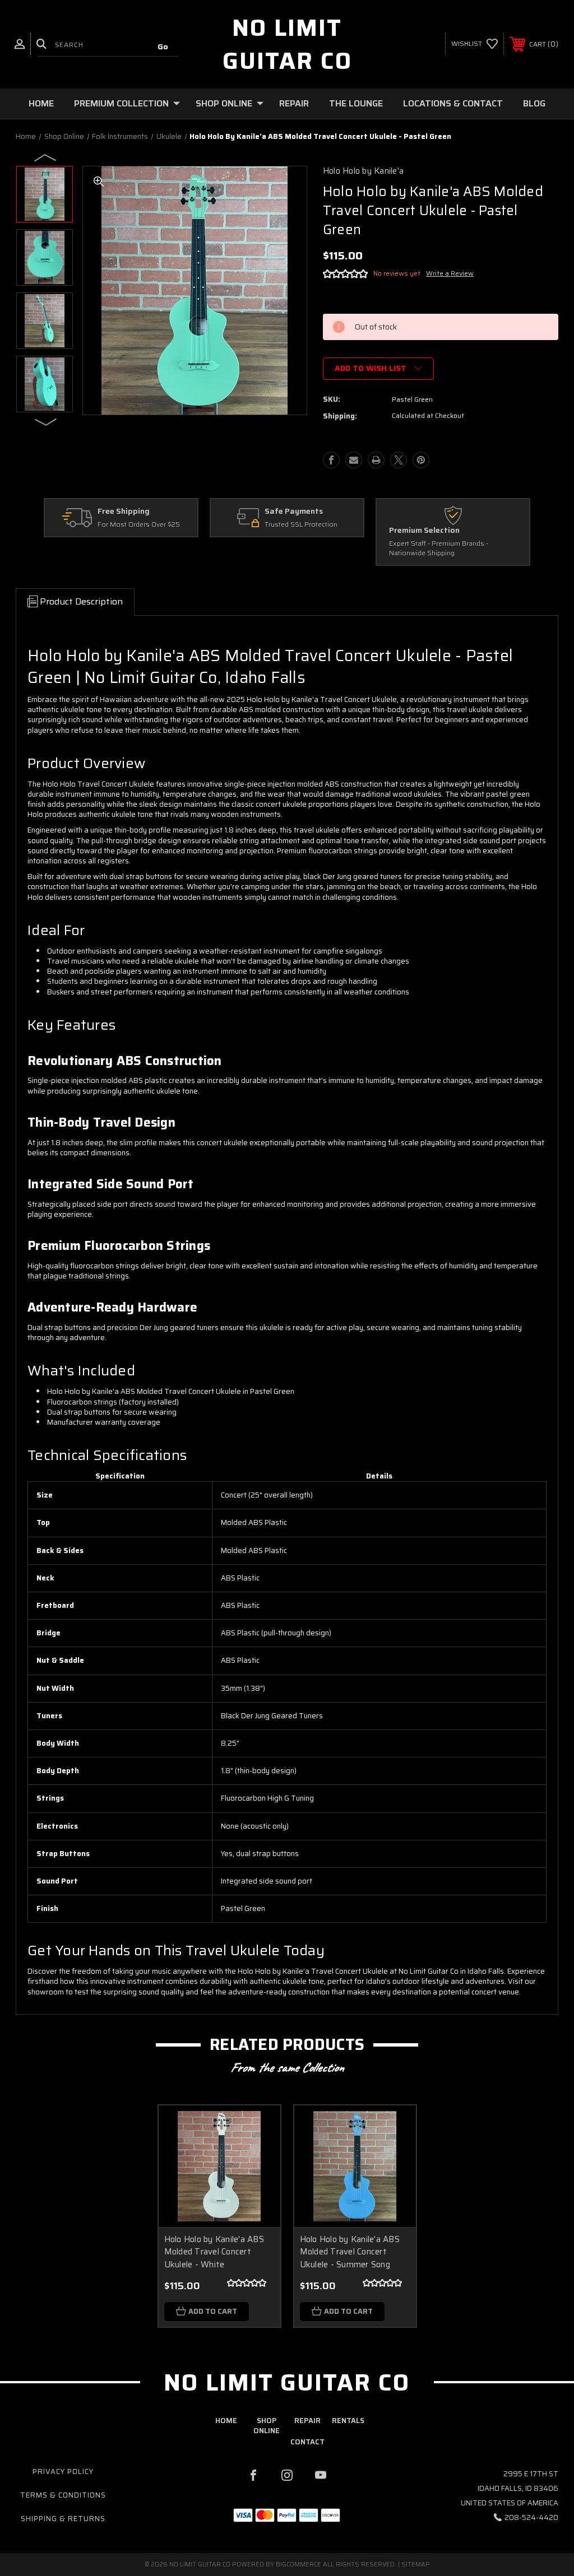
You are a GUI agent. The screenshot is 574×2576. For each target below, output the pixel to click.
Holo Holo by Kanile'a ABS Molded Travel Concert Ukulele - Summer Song (350, 2252)
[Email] (354, 460)
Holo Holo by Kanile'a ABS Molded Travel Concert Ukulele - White (214, 2252)
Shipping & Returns (63, 2519)
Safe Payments (294, 512)
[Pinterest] (421, 460)
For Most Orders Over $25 (139, 525)
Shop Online (224, 103)
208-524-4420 (531, 2517)
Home (41, 103)
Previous (46, 157)
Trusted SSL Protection (301, 525)
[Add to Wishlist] (258, 2154)
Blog (534, 103)
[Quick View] (258, 2127)
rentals (348, 2421)
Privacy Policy (63, 2472)
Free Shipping (124, 512)
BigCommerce (298, 2565)
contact (307, 2442)
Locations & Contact (453, 103)
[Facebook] (331, 460)
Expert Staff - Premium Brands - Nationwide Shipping (439, 548)
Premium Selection (424, 531)
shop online (267, 2426)
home (226, 2421)
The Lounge (356, 103)
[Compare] (258, 2181)
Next (46, 421)
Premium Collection (121, 103)
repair (307, 2421)
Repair (294, 103)
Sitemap (416, 2565)
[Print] (376, 460)
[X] (399, 460)
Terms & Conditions (63, 2495)
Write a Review (450, 273)
